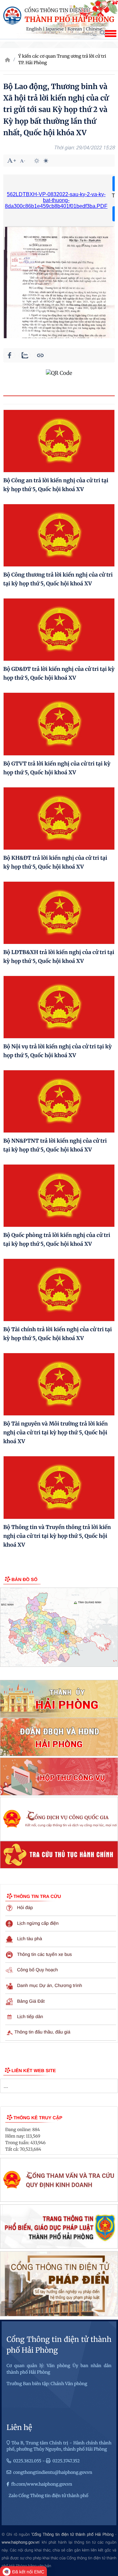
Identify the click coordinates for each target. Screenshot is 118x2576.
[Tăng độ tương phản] (37, 161)
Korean (75, 29)
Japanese (55, 29)
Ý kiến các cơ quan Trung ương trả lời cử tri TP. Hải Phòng (62, 59)
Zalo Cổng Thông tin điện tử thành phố (48, 2496)
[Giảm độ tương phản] (46, 161)
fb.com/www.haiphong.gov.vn (42, 2484)
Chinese (94, 29)
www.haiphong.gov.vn (20, 2542)
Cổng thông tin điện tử (57, 11)
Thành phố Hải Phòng (69, 20)
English (34, 29)
